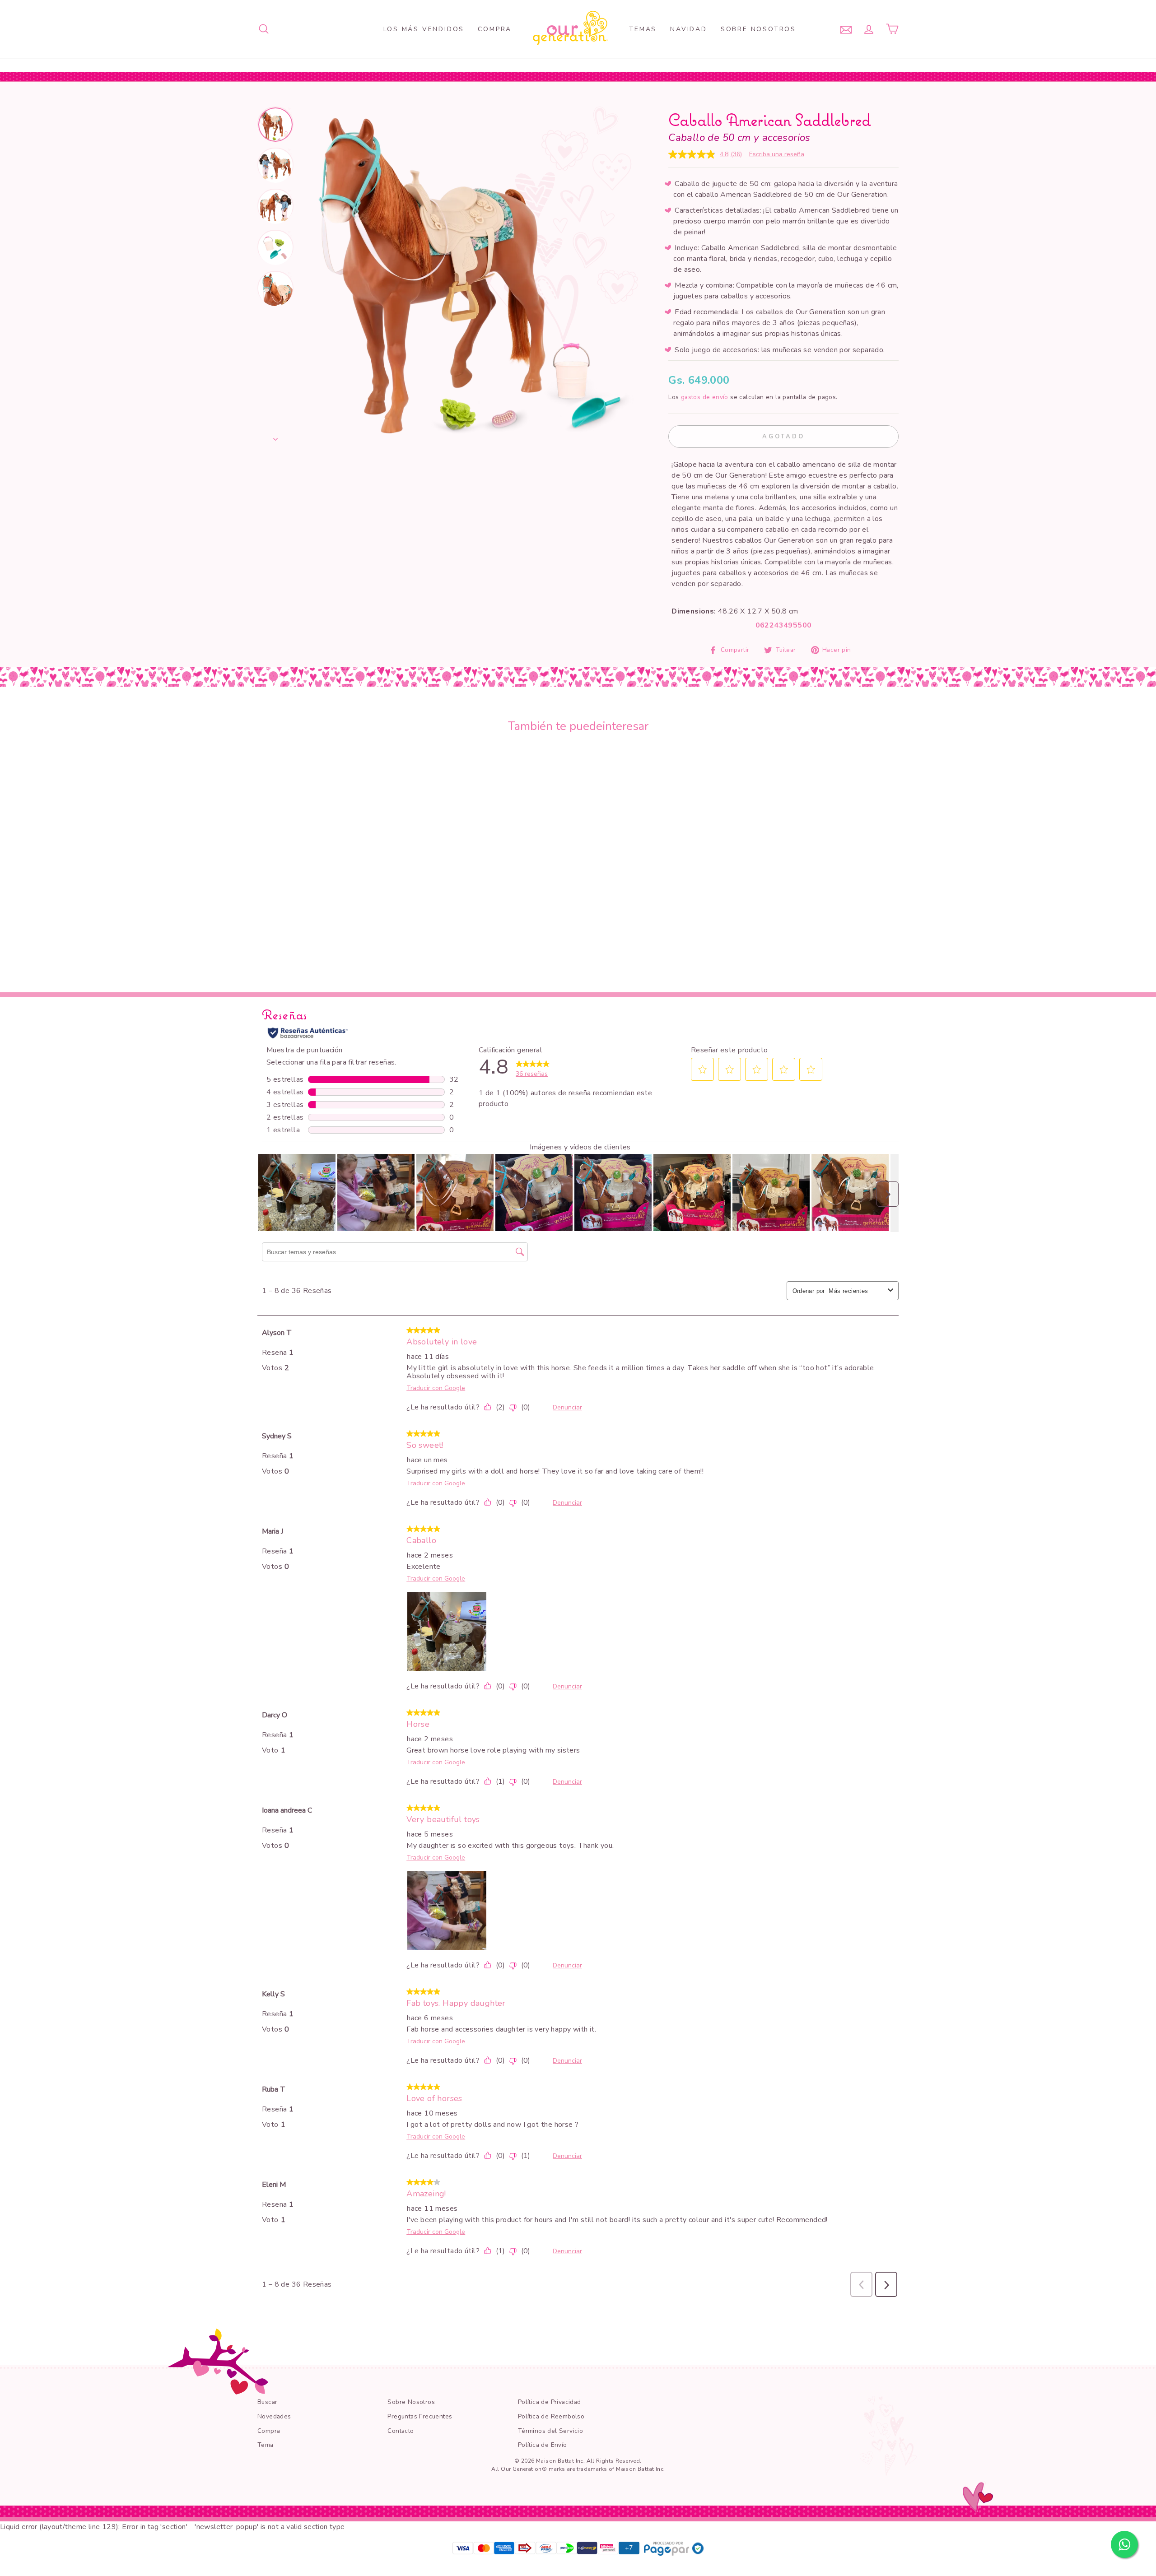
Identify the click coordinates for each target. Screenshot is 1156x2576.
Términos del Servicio (550, 2431)
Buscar (267, 2402)
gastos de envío (705, 397)
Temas (643, 29)
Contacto (401, 2431)
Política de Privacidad (550, 2402)
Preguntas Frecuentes (420, 2416)
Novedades (274, 2416)
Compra (495, 29)
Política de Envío (543, 2445)
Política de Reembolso (551, 2416)
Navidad (689, 29)
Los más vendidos (424, 29)
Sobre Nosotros (758, 29)
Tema (266, 2445)
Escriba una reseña (777, 154)
